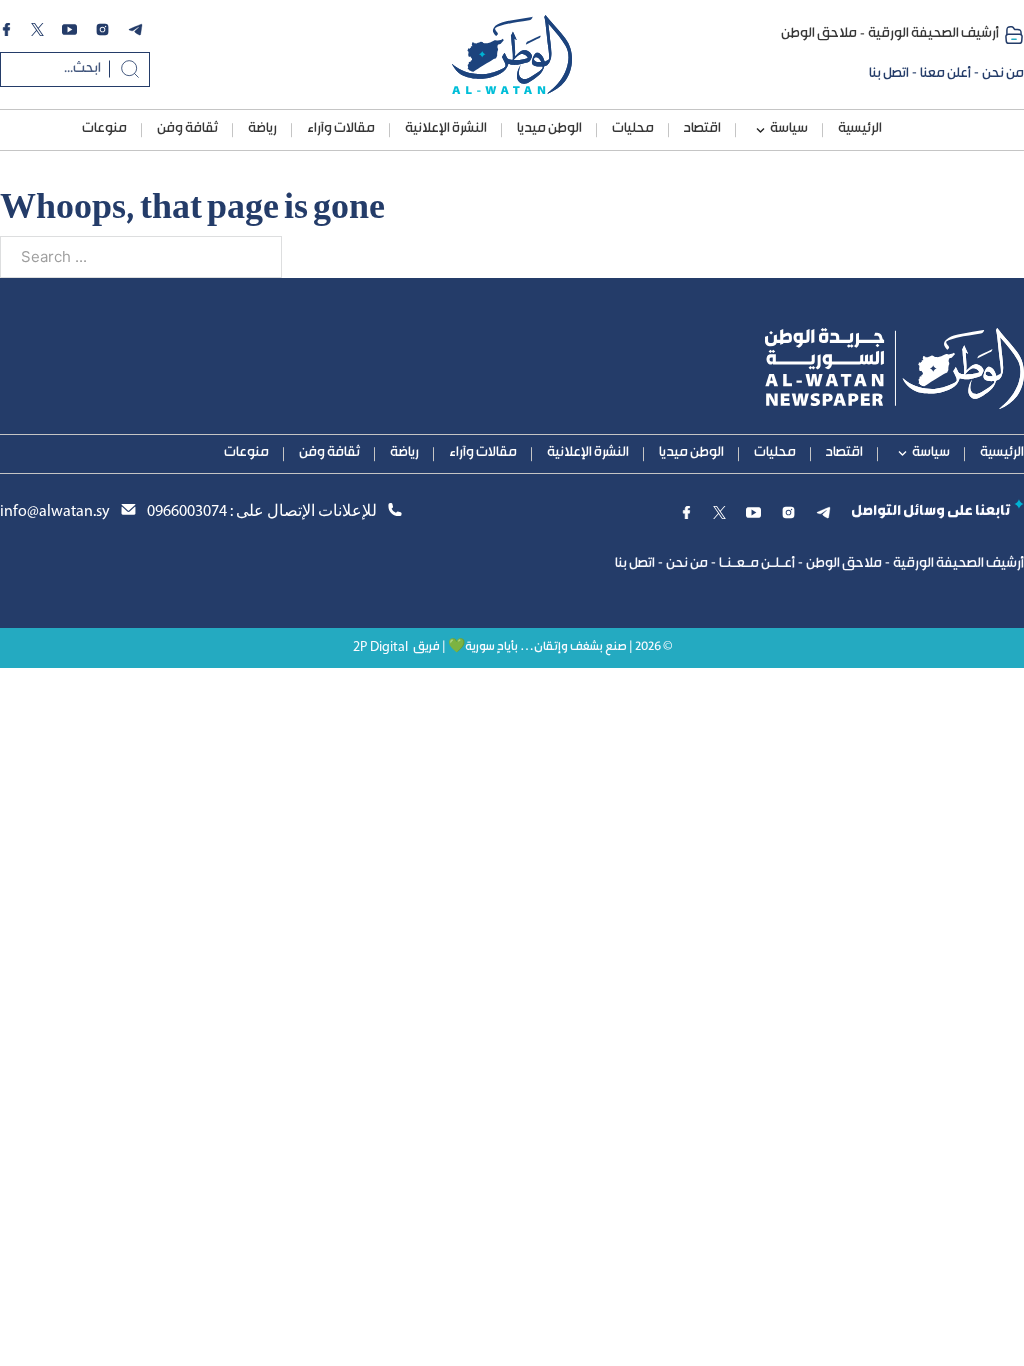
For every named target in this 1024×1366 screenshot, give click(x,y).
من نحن (1003, 74)
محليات (633, 129)
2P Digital (380, 647)
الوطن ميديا (549, 129)
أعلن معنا (945, 74)
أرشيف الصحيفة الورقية (933, 34)
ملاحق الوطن (819, 34)
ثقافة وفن (187, 129)
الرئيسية (860, 129)
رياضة (262, 129)
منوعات (104, 129)
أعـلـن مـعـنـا (757, 564)
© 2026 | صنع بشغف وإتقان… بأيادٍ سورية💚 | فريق (542, 647)
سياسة (789, 129)
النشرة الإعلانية (446, 129)
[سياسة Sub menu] (760, 130)
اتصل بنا (889, 74)
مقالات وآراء (341, 129)
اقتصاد (702, 129)
